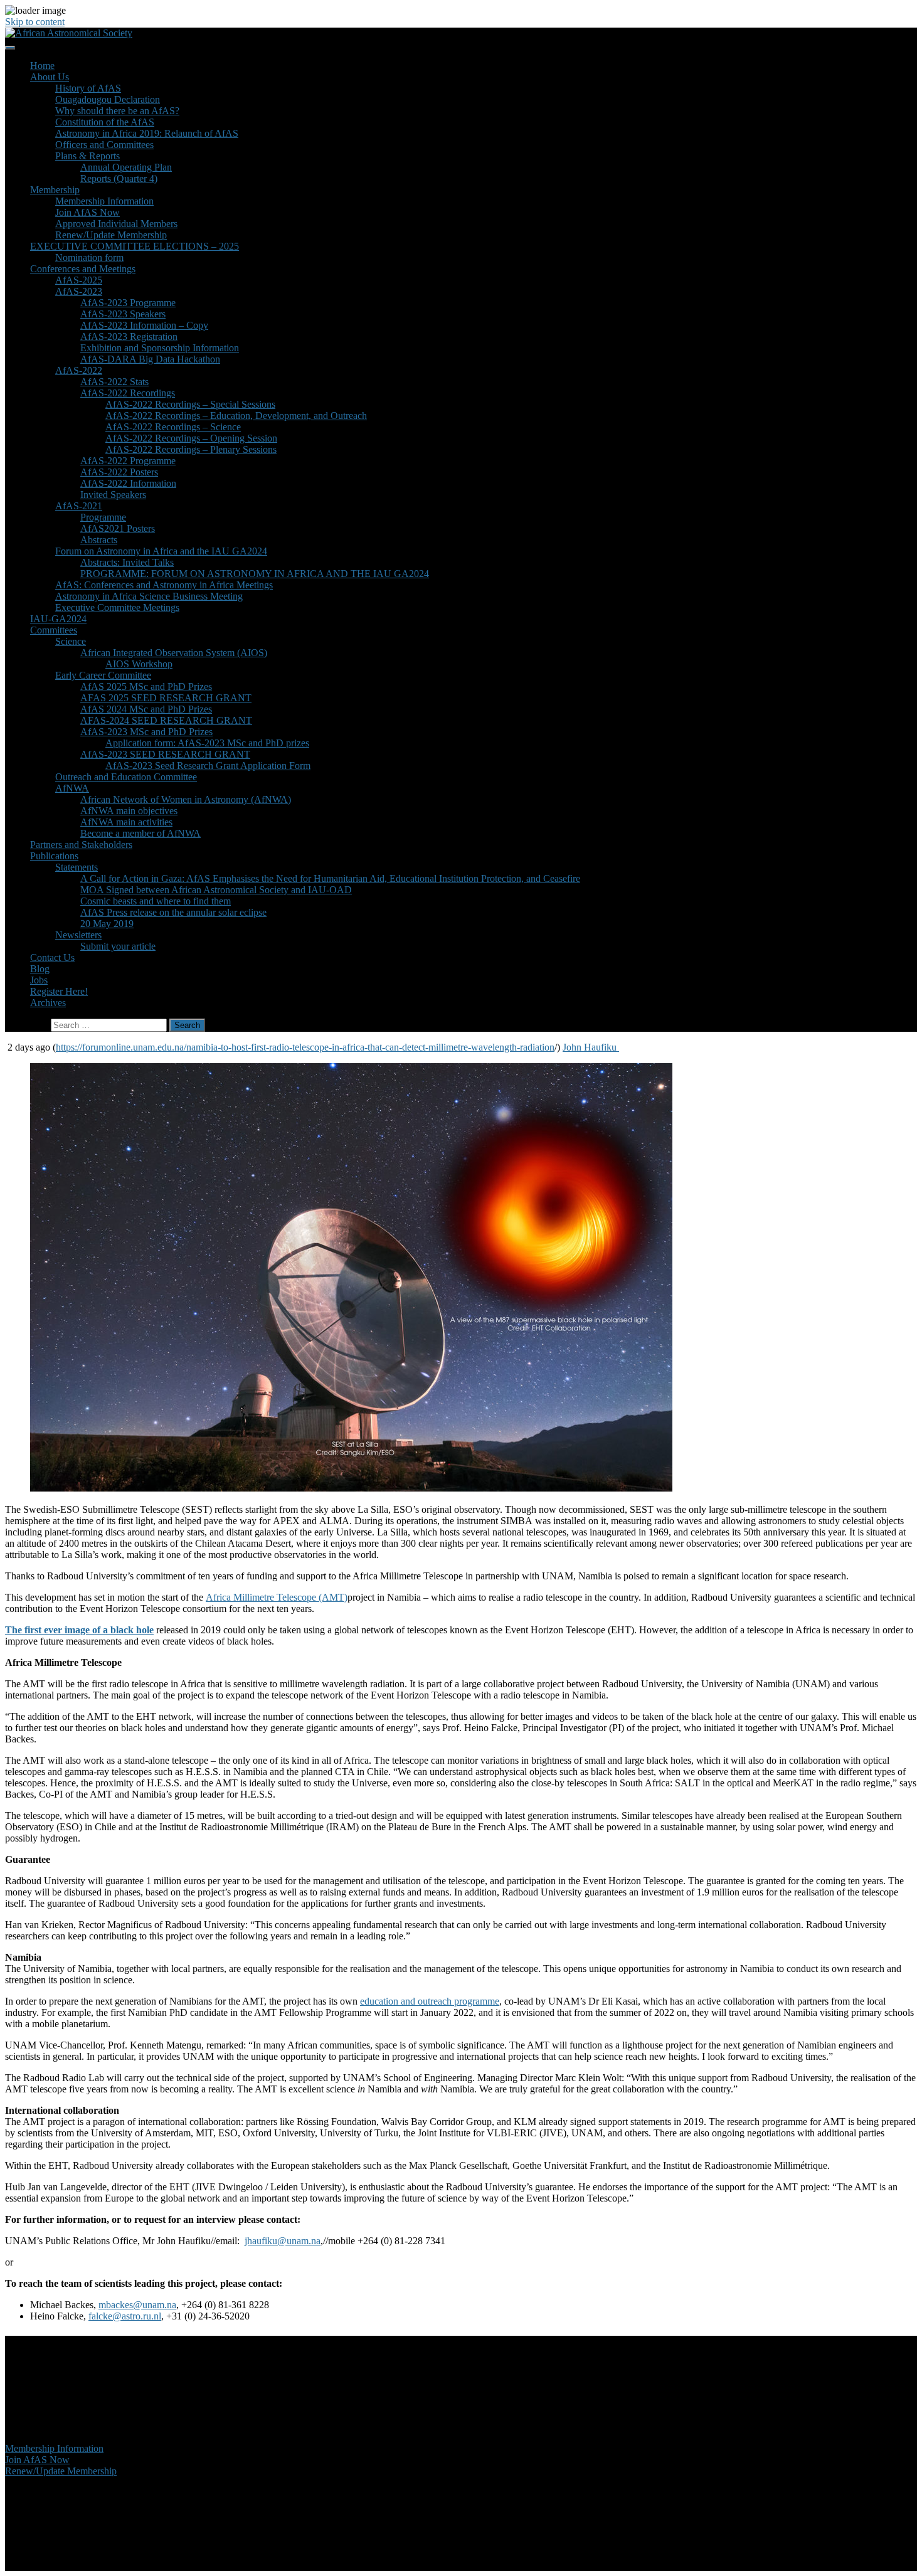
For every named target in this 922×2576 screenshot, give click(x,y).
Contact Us (52, 957)
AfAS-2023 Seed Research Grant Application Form (208, 766)
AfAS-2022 (79, 370)
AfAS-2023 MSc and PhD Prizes (146, 732)
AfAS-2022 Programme (128, 461)
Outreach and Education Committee (126, 777)
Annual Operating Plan (126, 167)
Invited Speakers (113, 495)
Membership (55, 190)
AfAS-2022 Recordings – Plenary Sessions (191, 449)
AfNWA (72, 788)
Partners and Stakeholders (81, 845)
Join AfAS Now (87, 212)
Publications (54, 856)
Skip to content (35, 22)
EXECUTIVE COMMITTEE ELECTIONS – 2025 (135, 246)
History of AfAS (88, 88)
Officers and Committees (104, 145)
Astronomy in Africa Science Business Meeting (149, 596)
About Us (50, 77)
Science (71, 641)
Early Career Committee (103, 675)
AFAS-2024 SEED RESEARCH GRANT (166, 720)
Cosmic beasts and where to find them (156, 901)
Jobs (39, 980)
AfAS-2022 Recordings (128, 393)
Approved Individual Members (116, 224)
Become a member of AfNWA (140, 833)
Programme (103, 517)
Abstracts (99, 540)
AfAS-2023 (79, 291)
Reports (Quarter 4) (119, 178)
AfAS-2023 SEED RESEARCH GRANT (165, 754)
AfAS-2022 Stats (114, 382)
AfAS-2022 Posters (119, 472)
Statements (77, 867)
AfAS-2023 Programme (128, 303)
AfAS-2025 (79, 280)
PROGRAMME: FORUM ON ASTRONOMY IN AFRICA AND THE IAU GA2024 (255, 574)
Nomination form (89, 257)
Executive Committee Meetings (117, 607)
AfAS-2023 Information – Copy (144, 325)
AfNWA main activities (126, 822)
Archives (48, 1003)
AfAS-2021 (79, 506)
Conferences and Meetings (83, 269)
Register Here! (59, 991)
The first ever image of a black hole (79, 1630)
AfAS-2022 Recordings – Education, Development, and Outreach (236, 416)
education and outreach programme (430, 2001)
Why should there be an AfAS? (117, 111)
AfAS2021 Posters (118, 528)
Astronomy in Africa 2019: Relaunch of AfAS (147, 133)
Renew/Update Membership (111, 235)
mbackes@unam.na (137, 2305)
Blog (40, 969)
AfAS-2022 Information (128, 483)
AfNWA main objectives (129, 811)
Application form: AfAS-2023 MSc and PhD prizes (207, 743)
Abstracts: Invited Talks (127, 562)
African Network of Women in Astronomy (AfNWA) (186, 799)
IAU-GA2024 (58, 619)
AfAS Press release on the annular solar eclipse (173, 912)
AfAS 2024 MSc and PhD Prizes (146, 709)
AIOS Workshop (139, 664)
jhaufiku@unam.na (283, 2241)
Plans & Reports (87, 156)
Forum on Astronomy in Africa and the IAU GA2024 (161, 551)
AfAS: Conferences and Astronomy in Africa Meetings (164, 585)
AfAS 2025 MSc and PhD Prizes (146, 686)
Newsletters (78, 935)
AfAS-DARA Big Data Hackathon (150, 359)
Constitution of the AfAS (105, 122)
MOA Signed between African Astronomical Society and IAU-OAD (216, 890)
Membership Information (104, 201)
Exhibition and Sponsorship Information (160, 348)
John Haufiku (591, 1047)
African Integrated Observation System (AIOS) (174, 653)
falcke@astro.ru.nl (125, 2316)
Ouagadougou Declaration (108, 99)
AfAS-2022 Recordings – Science (173, 427)
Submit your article (118, 946)
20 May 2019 (107, 924)
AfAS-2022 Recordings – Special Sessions (190, 404)
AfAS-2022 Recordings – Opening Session (191, 438)
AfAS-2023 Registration (129, 337)
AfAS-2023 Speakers (123, 314)
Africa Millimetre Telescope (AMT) (277, 1597)
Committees (54, 630)
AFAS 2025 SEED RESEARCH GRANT (166, 698)
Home (42, 66)
